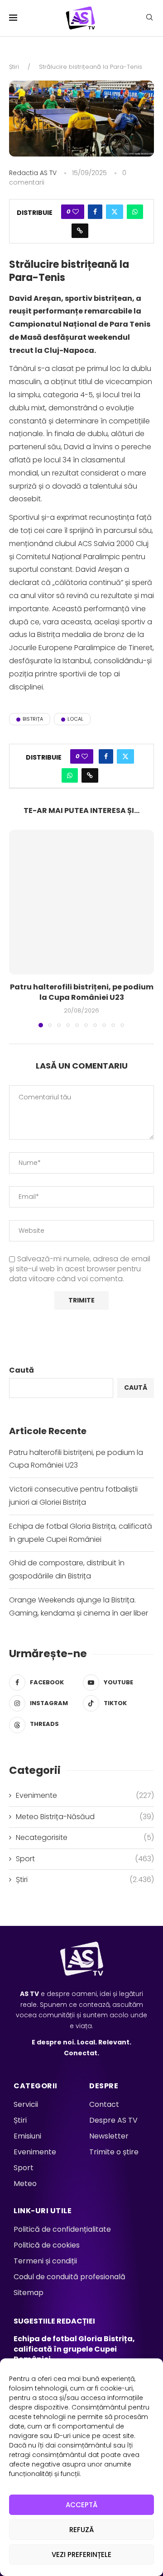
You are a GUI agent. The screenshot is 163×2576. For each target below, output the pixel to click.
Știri (14, 67)
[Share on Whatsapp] (135, 212)
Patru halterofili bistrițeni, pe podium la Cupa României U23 (82, 992)
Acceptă (81, 2505)
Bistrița (33, 719)
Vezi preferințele (81, 2555)
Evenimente (85, 1796)
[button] (17, 928)
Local (75, 719)
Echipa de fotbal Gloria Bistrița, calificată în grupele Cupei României (74, 2349)
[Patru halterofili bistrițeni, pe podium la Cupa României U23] (81, 902)
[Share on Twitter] (115, 212)
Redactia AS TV (33, 173)
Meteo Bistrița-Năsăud (85, 1817)
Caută (22, 1370)
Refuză (81, 2530)
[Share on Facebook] (95, 212)
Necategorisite (85, 1838)
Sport (85, 1859)
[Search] (149, 19)
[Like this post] (76, 212)
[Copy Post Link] (80, 231)
